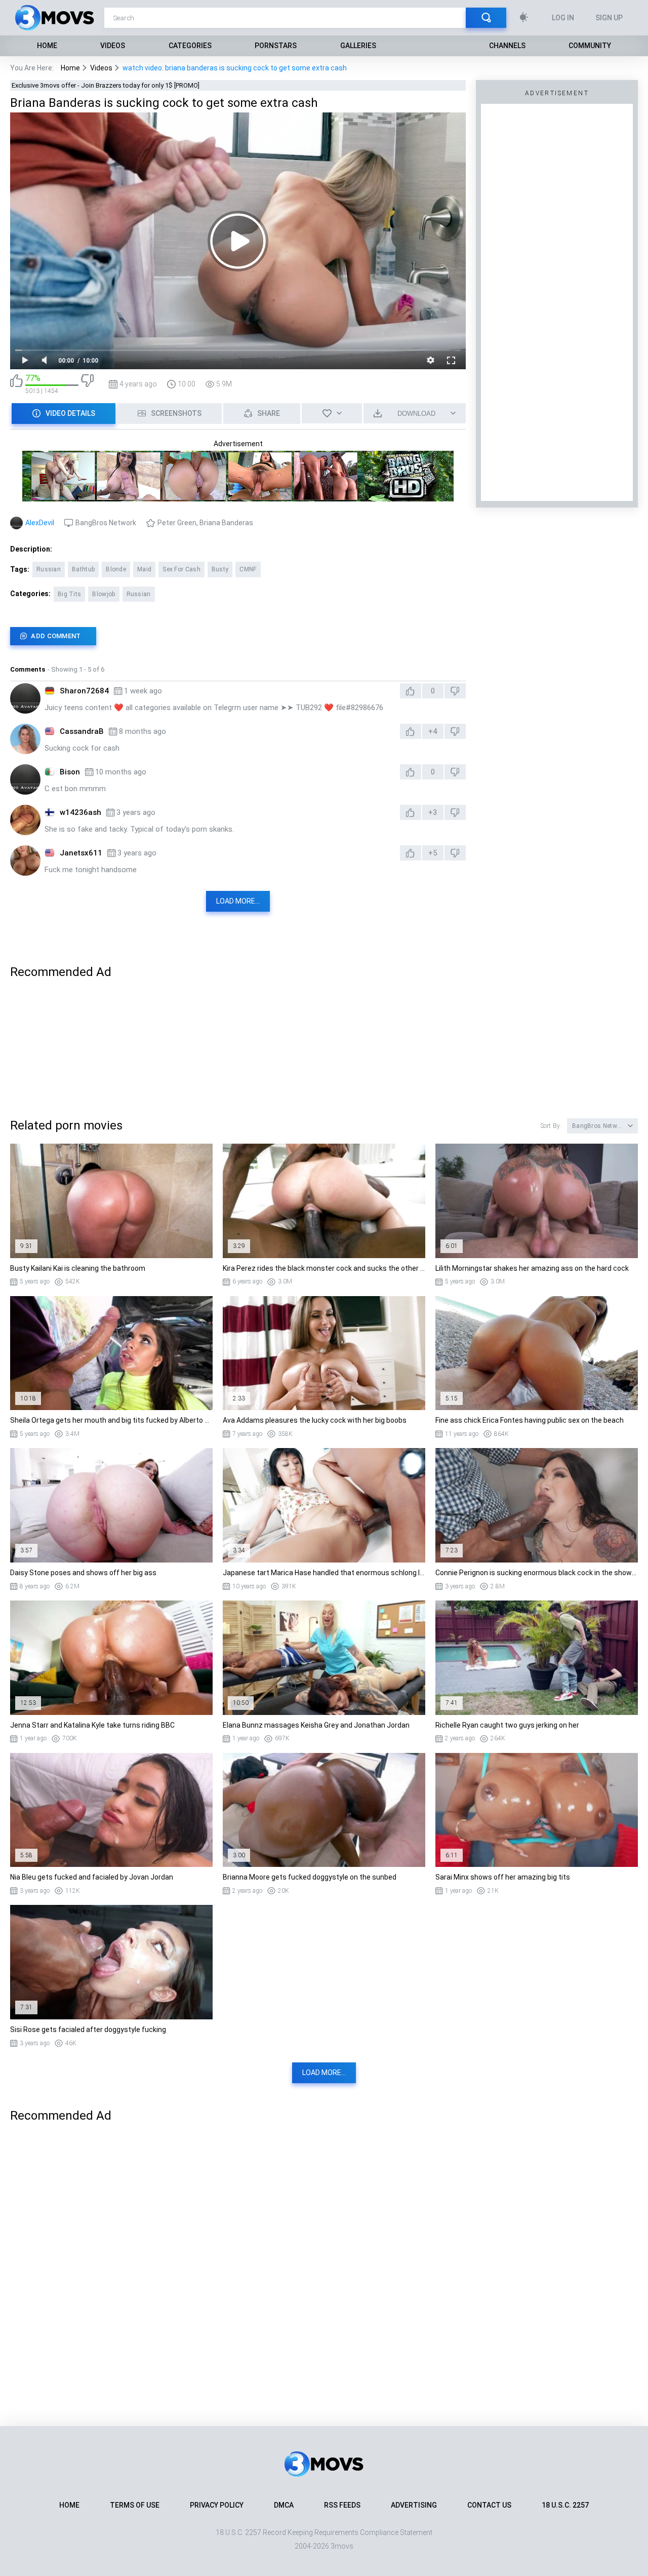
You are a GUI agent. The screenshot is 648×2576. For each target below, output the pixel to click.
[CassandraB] (25, 739)
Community (590, 46)
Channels (507, 46)
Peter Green (177, 523)
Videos (113, 46)
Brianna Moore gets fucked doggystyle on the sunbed (310, 1877)
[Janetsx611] (25, 861)
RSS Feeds (342, 2505)
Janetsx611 (81, 853)
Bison (70, 772)
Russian (49, 569)
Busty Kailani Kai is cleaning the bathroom (78, 1268)
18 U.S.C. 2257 (565, 2505)
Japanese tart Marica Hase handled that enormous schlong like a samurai (324, 1573)
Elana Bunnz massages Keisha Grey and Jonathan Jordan (316, 1725)
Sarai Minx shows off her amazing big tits (503, 1877)
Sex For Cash (181, 569)
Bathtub (83, 569)
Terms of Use (135, 2505)
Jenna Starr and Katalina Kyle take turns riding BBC (92, 1725)
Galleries (358, 46)
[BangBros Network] (238, 497)
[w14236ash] (25, 820)
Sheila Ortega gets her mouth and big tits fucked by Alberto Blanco (111, 1420)
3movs (342, 2546)
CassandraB (82, 731)
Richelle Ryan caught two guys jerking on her (507, 1725)
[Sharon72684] (25, 698)
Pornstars (276, 46)
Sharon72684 (84, 691)
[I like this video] (16, 384)
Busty (220, 569)
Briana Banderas (226, 523)
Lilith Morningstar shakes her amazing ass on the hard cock (532, 1268)
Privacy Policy (217, 2505)
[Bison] (25, 779)
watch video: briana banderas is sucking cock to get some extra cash (235, 68)
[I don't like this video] (87, 384)
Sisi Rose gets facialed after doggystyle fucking (88, 2029)
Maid (144, 569)
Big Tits (69, 594)
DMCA (284, 2505)
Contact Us (489, 2505)
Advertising (414, 2505)
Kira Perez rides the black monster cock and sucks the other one (324, 1268)
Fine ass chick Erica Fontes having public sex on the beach (530, 1420)
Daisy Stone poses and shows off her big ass (83, 1573)
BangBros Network (106, 523)
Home (47, 46)
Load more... (238, 901)
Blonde (116, 569)
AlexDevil (40, 523)
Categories (190, 46)
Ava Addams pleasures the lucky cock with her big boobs (315, 1420)
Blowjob (104, 594)
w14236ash (80, 812)
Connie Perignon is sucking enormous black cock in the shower (537, 1573)
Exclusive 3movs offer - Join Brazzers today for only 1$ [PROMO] (106, 85)
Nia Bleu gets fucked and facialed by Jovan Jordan (92, 1877)
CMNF (248, 569)
